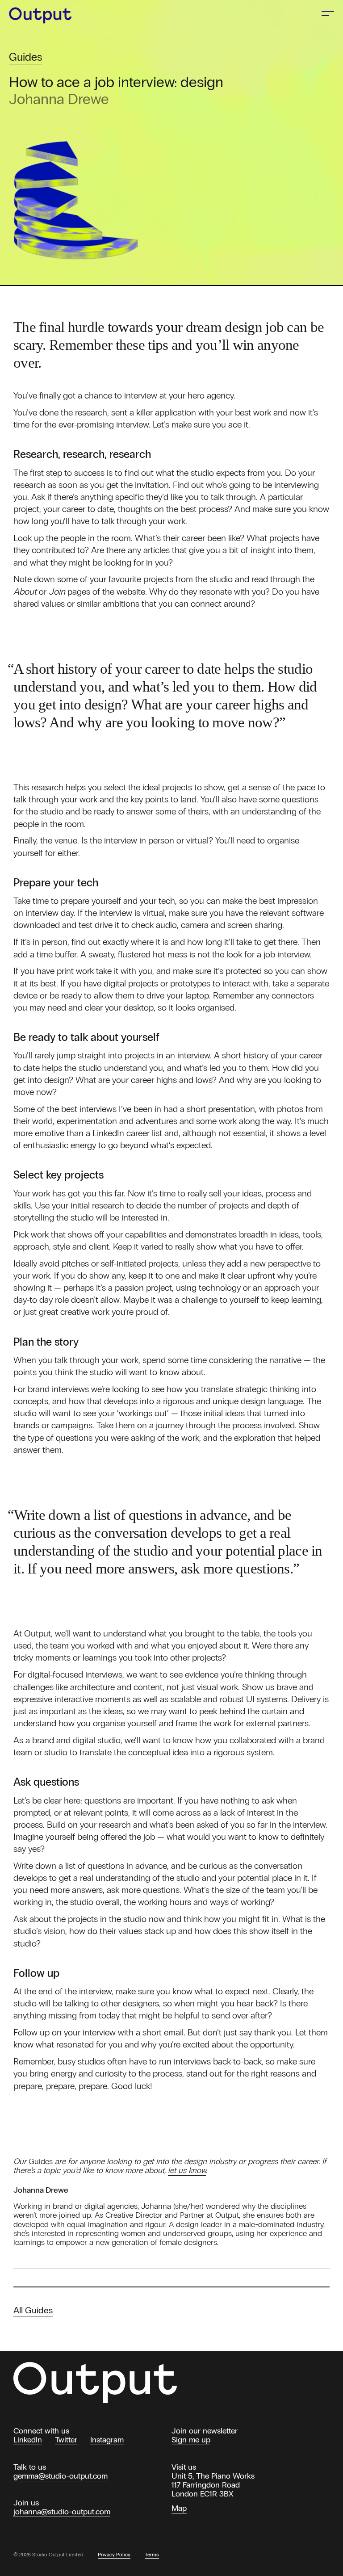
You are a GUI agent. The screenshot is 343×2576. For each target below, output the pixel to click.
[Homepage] (46, 15)
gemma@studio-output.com (61, 2476)
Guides (25, 57)
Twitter (66, 2440)
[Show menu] (328, 13)
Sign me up (191, 2440)
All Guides (33, 2310)
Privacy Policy (114, 2555)
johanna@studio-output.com (62, 2512)
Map (179, 2508)
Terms (152, 2555)
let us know (187, 2170)
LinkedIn (28, 2440)
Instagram (107, 2440)
